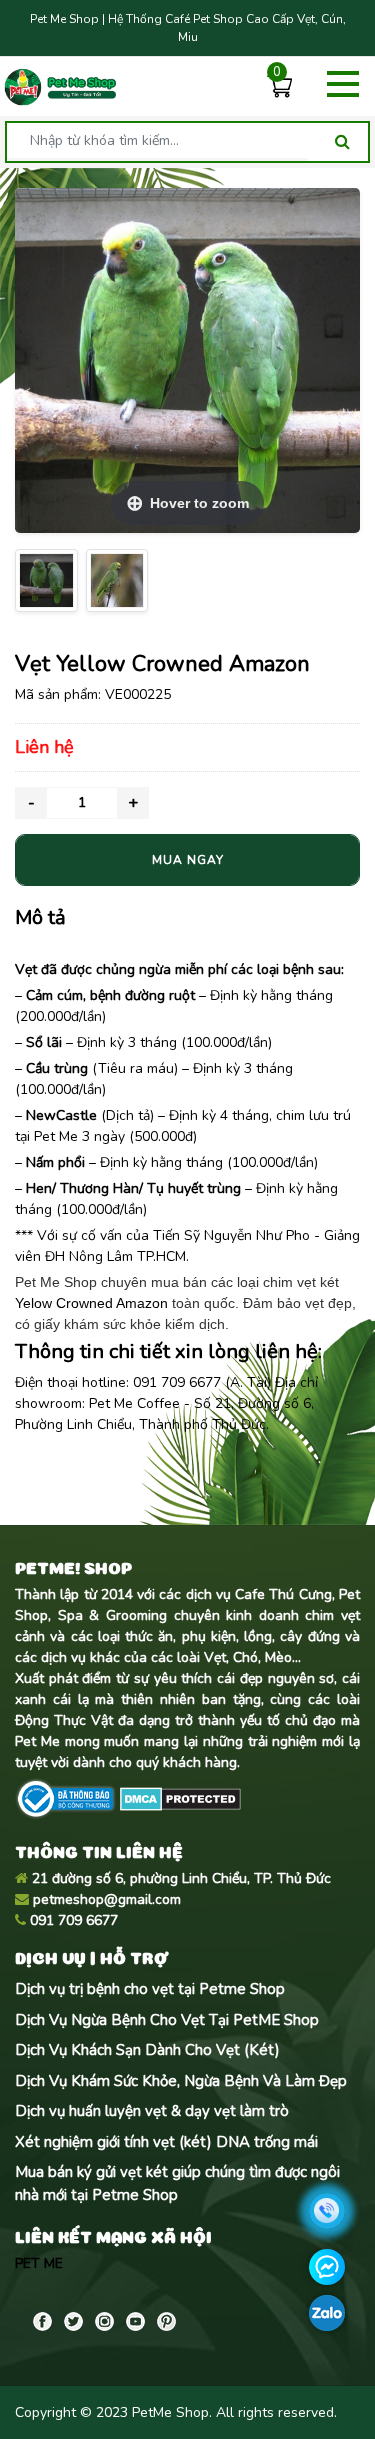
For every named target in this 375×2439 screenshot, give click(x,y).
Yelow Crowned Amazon (91, 1303)
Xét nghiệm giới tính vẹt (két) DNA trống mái (166, 2142)
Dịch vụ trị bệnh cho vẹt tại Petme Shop (150, 1989)
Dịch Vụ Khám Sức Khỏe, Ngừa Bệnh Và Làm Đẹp (181, 2081)
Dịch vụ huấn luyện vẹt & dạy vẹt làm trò (152, 2111)
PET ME (39, 2263)
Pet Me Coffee (134, 1403)
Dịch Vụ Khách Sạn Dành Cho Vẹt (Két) (147, 2050)
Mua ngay (188, 860)
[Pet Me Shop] (60, 87)
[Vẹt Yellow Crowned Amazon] (46, 580)
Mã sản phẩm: (58, 694)
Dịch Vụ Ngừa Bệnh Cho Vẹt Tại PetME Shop (167, 2020)
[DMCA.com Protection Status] (178, 1797)
